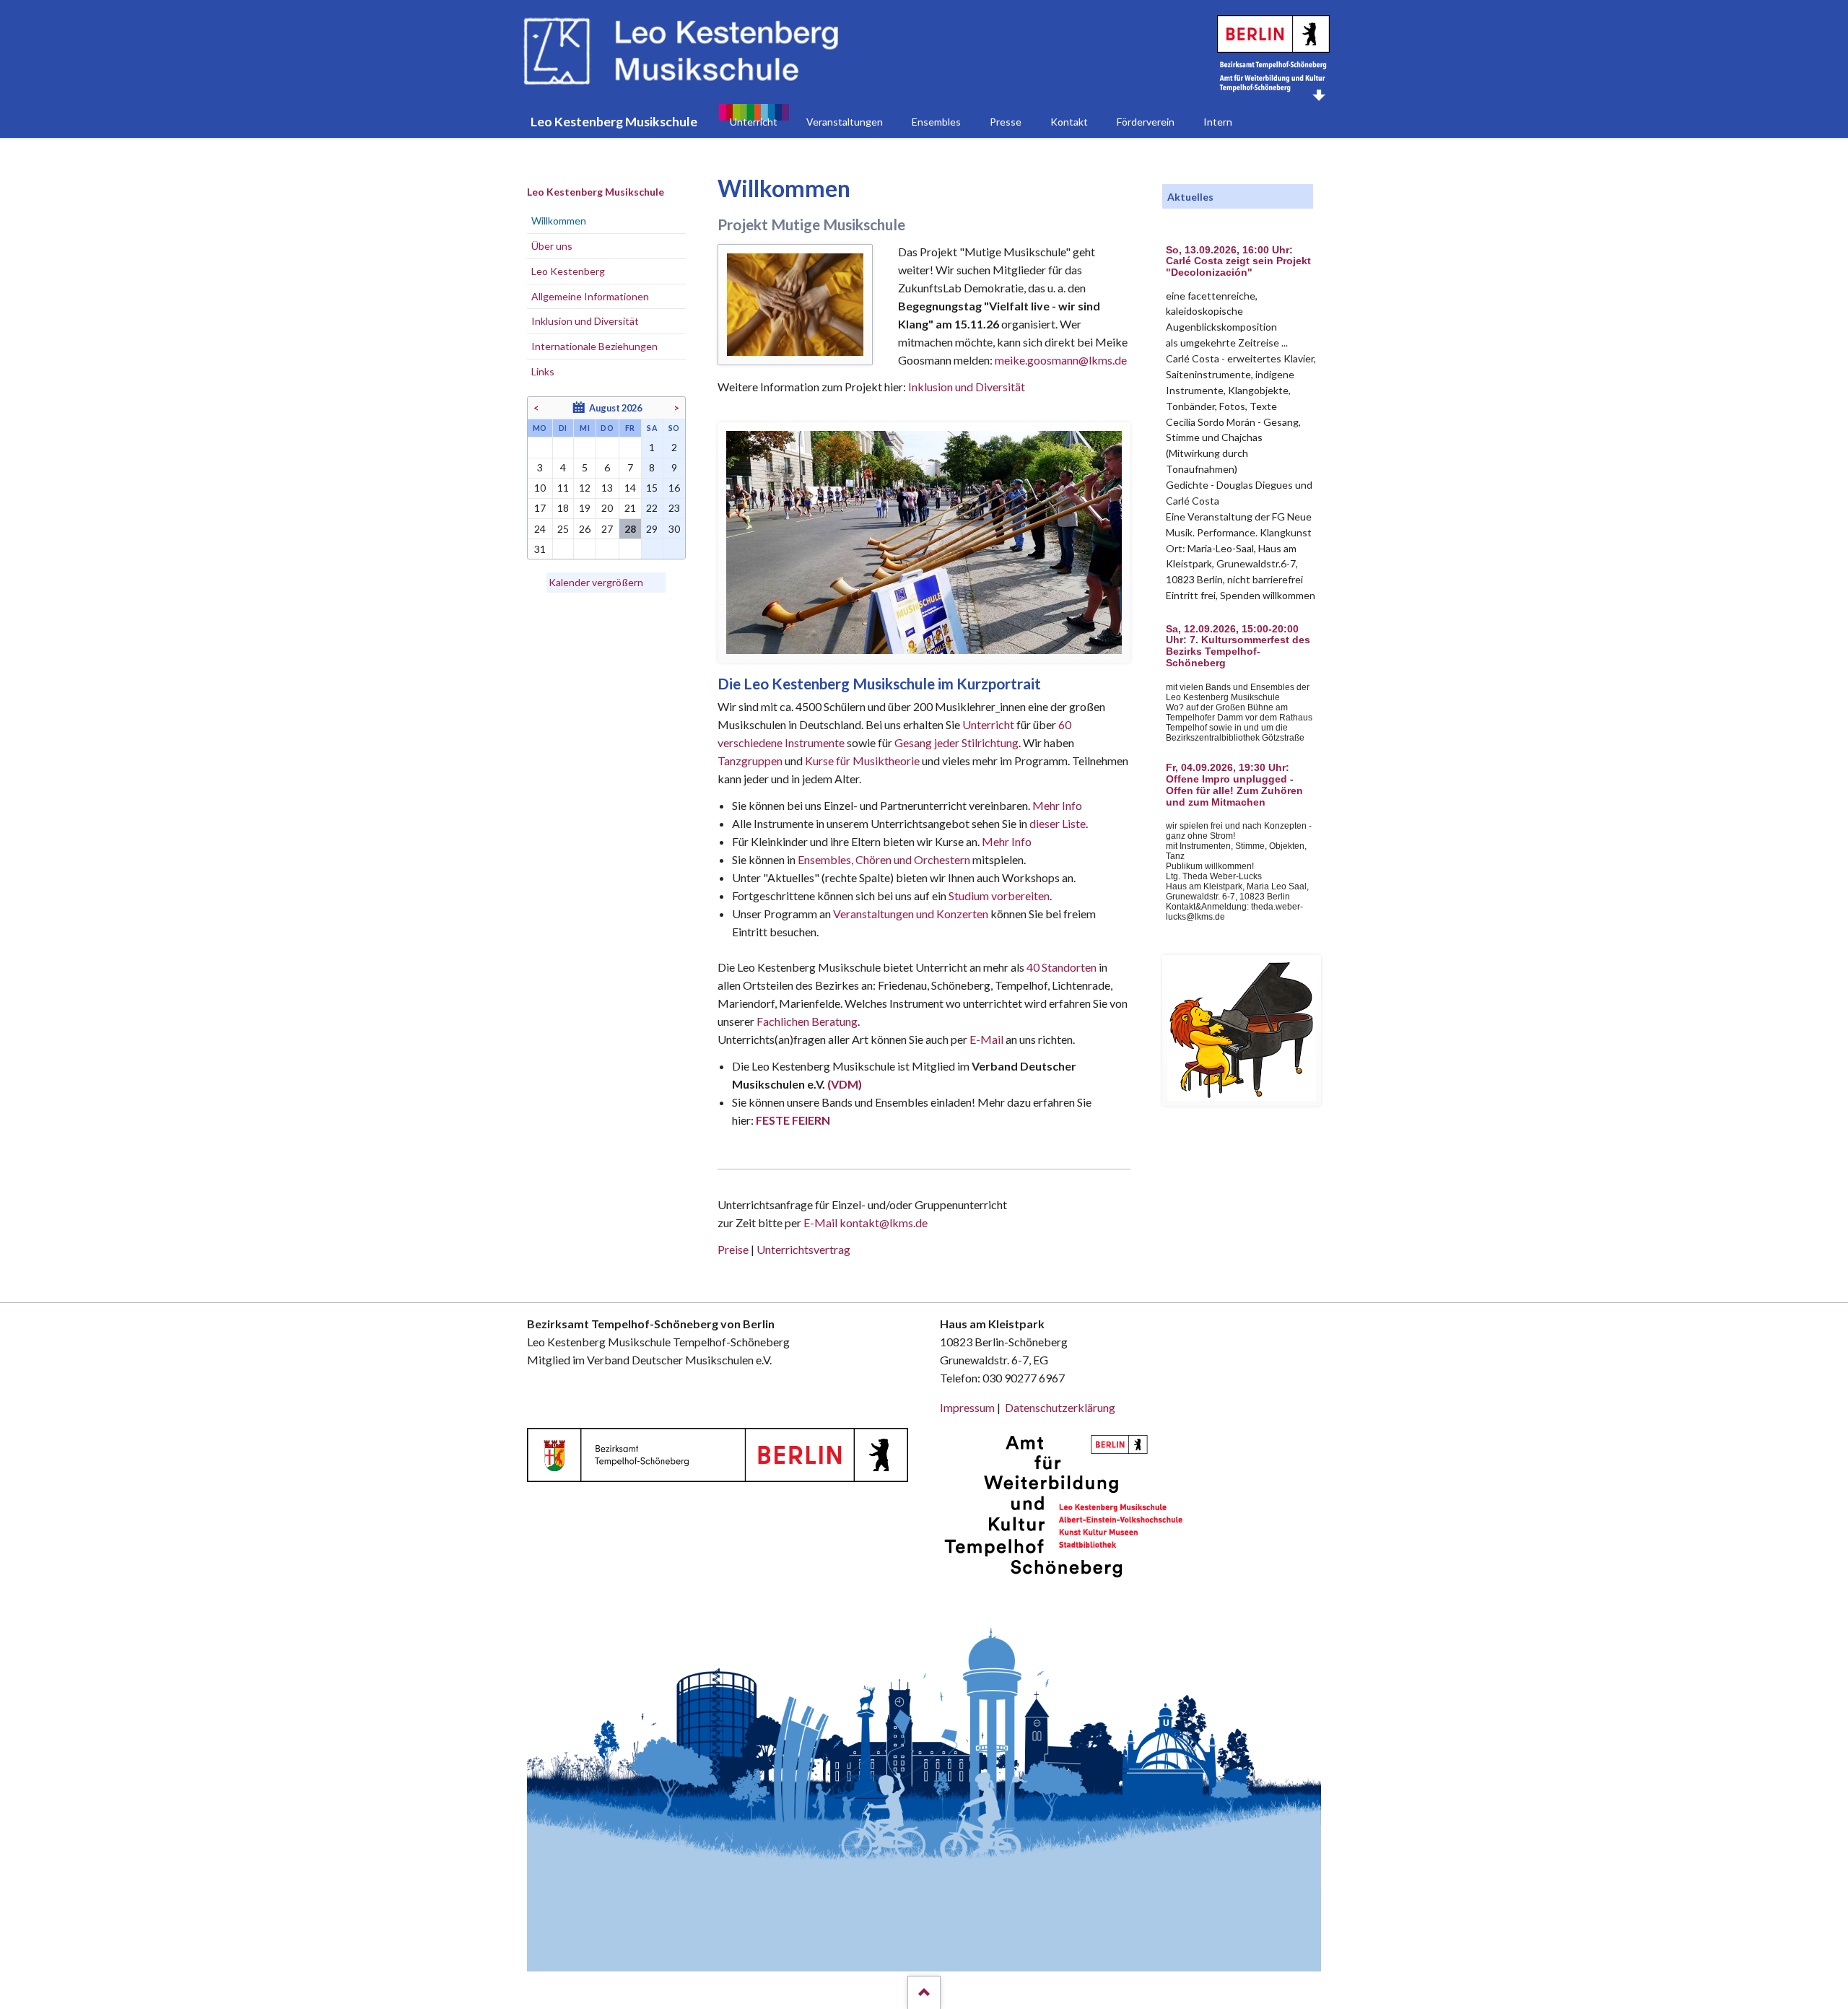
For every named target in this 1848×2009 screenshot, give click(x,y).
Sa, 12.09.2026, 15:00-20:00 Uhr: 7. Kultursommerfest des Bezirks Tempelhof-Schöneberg (1238, 646)
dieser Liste (1058, 823)
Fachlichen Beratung (806, 1021)
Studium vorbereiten (999, 895)
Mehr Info (1057, 805)
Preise (733, 1249)
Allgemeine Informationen (590, 296)
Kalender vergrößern (596, 582)
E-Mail (986, 1039)
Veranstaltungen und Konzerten (911, 914)
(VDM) (845, 1084)
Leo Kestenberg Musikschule (596, 192)
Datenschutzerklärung (1060, 1407)
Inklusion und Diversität (967, 387)
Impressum (967, 1407)
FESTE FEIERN (793, 1120)
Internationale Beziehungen (594, 346)
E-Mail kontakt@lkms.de (864, 1223)
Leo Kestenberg (568, 271)
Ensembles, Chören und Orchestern (884, 859)
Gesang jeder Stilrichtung (956, 742)
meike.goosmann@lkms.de (1061, 360)
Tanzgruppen (751, 761)
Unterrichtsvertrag (803, 1249)
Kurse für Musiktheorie (862, 761)
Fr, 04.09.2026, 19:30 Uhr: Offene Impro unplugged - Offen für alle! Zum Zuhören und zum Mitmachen (1234, 785)
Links (543, 371)
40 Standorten (1062, 967)
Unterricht (988, 724)
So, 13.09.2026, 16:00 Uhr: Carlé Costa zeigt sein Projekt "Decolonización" (1238, 262)
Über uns (552, 246)
